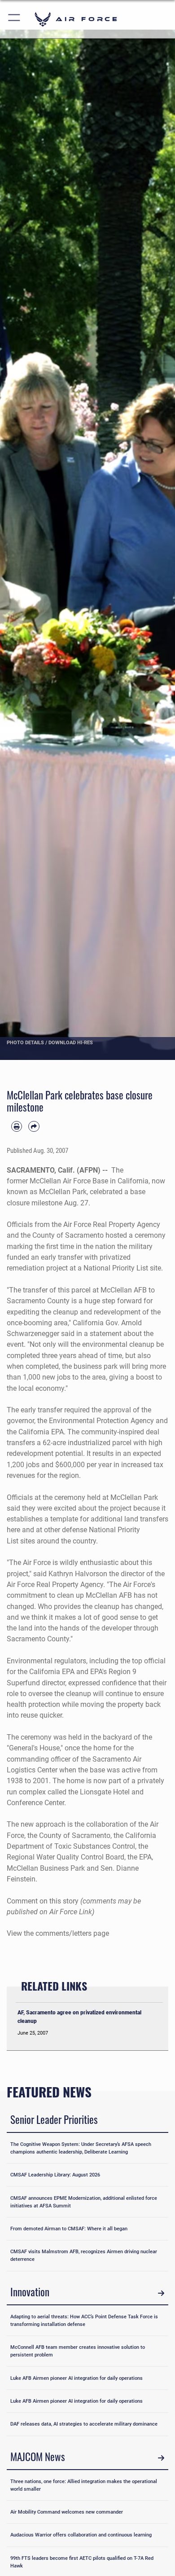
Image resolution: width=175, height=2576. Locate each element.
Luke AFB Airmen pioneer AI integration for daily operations (77, 2378)
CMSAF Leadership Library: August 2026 (55, 2175)
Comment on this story (43, 1901)
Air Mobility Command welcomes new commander (67, 2512)
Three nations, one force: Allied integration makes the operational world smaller (84, 2485)
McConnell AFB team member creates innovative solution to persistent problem (78, 2351)
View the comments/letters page (58, 1933)
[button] (15, 19)
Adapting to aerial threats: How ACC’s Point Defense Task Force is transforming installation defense (84, 2320)
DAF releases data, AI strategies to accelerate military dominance (84, 2424)
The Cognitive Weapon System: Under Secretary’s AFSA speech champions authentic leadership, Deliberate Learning (81, 2148)
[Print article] (17, 1126)
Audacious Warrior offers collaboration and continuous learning (81, 2535)
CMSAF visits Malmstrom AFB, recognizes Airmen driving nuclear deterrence (84, 2255)
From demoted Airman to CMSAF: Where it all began (69, 2229)
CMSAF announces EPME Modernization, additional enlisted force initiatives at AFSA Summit (84, 2202)
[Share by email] (34, 1126)
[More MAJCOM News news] (161, 2458)
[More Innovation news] (161, 2293)
